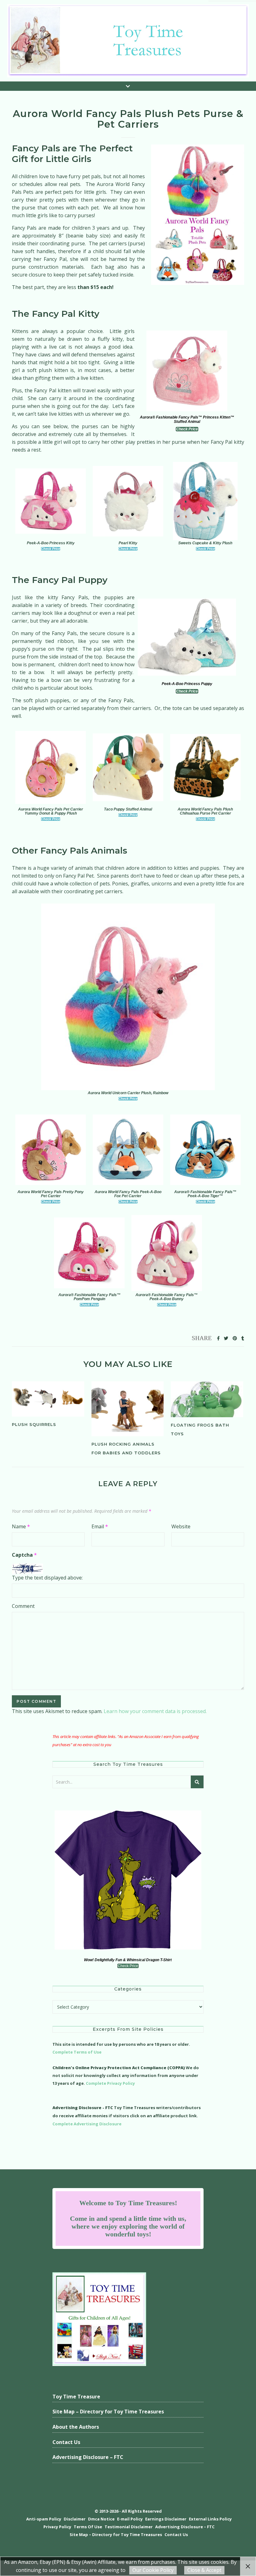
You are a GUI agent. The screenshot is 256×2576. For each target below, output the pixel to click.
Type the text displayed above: (47, 1578)
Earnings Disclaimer (166, 2519)
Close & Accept (204, 2570)
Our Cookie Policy (153, 2570)
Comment (23, 1606)
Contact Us (66, 2442)
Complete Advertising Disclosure (87, 2124)
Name (21, 1526)
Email (100, 1526)
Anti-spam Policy (44, 2519)
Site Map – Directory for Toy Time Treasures (108, 2412)
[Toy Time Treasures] (128, 41)
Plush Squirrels (34, 1424)
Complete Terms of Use (77, 2052)
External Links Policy (210, 2519)
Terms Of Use (88, 2527)
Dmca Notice (101, 2519)
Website (181, 1526)
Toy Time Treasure (76, 2397)
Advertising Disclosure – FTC (88, 2457)
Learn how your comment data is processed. (155, 1711)
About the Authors (76, 2427)
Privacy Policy (57, 2527)
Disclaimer (75, 2519)
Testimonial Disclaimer (129, 2527)
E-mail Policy (130, 2519)
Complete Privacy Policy (110, 2083)
